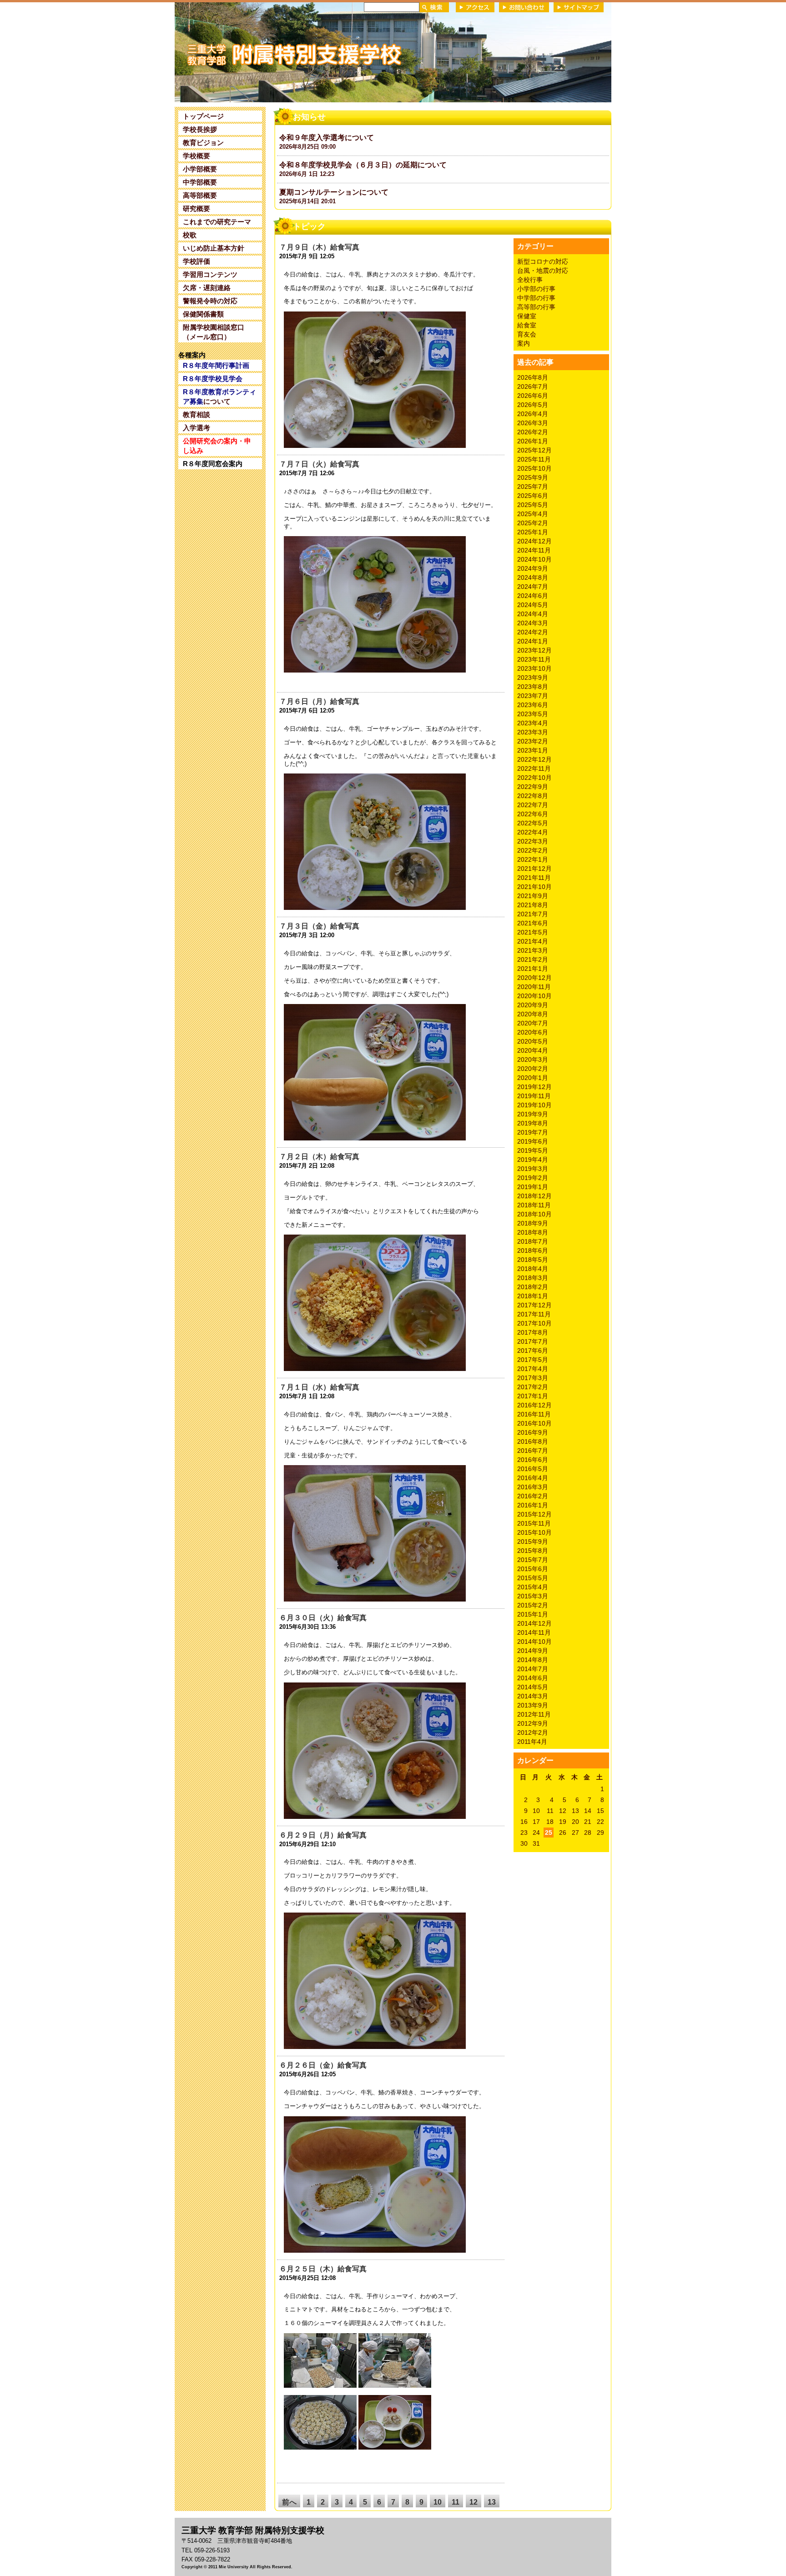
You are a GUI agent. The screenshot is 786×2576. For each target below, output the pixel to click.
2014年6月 (533, 1678)
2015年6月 (533, 1569)
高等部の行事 (536, 307)
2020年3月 (533, 1060)
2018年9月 (533, 1223)
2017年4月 (533, 1369)
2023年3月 (533, 732)
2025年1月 (533, 532)
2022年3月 (533, 841)
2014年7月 (533, 1669)
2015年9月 (533, 1542)
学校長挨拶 (200, 129)
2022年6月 (533, 814)
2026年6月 (533, 396)
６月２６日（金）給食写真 (323, 2065)
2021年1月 (533, 969)
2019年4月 (533, 1160)
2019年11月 (534, 1096)
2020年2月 (533, 1069)
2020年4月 (533, 1050)
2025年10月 (534, 468)
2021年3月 (533, 950)
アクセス (475, 7)
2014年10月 (534, 1642)
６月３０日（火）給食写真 (323, 1618)
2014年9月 (533, 1651)
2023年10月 (534, 668)
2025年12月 (534, 450)
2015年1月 (533, 1614)
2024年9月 (533, 568)
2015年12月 (534, 1514)
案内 (524, 343)
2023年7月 (533, 696)
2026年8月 (533, 377)
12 (474, 2502)
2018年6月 (533, 1250)
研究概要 (196, 208)
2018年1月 (533, 1296)
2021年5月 (533, 932)
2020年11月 (534, 987)
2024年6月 (533, 596)
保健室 (527, 316)
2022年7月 (533, 805)
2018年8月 (533, 1232)
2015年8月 (533, 1551)
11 (456, 2502)
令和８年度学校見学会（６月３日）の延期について (363, 165)
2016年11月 (534, 1414)
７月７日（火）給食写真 (319, 464)
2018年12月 (534, 1196)
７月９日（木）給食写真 (319, 247)
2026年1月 (533, 441)
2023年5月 (533, 714)
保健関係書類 (203, 314)
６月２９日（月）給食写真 (323, 1835)
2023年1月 (533, 750)
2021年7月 (533, 914)
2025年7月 (533, 487)
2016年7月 (533, 1451)
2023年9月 (533, 678)
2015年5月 (533, 1578)
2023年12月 (534, 650)
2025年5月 (533, 505)
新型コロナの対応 (543, 261)
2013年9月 (533, 1705)
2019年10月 (534, 1105)
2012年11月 (534, 1714)
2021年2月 (533, 959)
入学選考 (196, 428)
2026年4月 (533, 414)
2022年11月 (534, 768)
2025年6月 (533, 496)
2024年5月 (533, 605)
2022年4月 (533, 832)
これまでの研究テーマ (217, 222)
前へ (289, 2502)
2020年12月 (534, 978)
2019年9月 (533, 1114)
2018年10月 (534, 1214)
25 (549, 1833)
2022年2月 (533, 850)
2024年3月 (533, 623)
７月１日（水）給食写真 (319, 1387)
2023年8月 (533, 687)
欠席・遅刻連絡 (207, 288)
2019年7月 (533, 1132)
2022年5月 (533, 823)
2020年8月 (533, 1014)
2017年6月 (533, 1351)
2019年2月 (533, 1178)
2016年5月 (533, 1469)
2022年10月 (534, 778)
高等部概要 (200, 195)
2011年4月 (532, 1742)
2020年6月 (533, 1032)
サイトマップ (579, 7)
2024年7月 (533, 587)
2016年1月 (533, 1505)
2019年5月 (533, 1150)
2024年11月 (534, 550)
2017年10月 (534, 1323)
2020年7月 (533, 1023)
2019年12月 (534, 1087)
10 (438, 2502)
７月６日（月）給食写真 (319, 701)
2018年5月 (533, 1260)
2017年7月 (533, 1341)
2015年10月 (534, 1532)
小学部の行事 (536, 289)
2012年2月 (533, 1732)
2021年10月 (534, 887)
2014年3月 (533, 1696)
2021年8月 (533, 905)
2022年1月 (533, 859)
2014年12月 (534, 1623)
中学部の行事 (536, 298)
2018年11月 (534, 1205)
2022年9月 (533, 787)
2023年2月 (533, 741)
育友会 (527, 334)
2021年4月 (533, 941)
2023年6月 (533, 705)
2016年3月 (533, 1487)
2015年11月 (534, 1523)
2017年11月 (534, 1314)
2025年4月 (533, 514)
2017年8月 (533, 1332)
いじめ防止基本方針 (214, 248)
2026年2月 (533, 432)
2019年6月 (533, 1141)
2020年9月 (533, 1005)
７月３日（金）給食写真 (319, 926)
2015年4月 (533, 1587)
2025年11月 (534, 459)
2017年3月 (533, 1378)
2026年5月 (533, 405)
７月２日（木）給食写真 (319, 1157)
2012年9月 (533, 1723)
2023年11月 (534, 659)
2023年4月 (533, 723)
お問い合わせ (524, 7)
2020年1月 (533, 1078)
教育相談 (196, 414)
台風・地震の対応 (543, 271)
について (219, 397)
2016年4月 (533, 1478)
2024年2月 (533, 632)
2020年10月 (534, 996)
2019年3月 (533, 1169)
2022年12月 (534, 759)
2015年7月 (533, 1560)
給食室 (527, 325)
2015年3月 (533, 1596)
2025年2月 (533, 523)
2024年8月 (533, 577)
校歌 (190, 235)
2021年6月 (533, 923)
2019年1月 (533, 1187)
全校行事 (530, 280)
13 (492, 2502)
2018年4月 (533, 1269)
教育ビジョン (203, 143)
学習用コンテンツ (210, 274)
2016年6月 (533, 1460)
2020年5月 (533, 1041)
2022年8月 (533, 796)
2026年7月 (533, 387)
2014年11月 (534, 1632)
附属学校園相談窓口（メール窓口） (214, 332)
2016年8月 (533, 1441)
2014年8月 (533, 1660)
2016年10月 (534, 1423)
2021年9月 (533, 896)
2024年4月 (533, 614)
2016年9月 (533, 1432)
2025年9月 (533, 477)
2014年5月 (533, 1687)
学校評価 (196, 261)
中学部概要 (200, 182)
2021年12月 (534, 869)
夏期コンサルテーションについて (334, 192)
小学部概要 (200, 169)
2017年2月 (533, 1387)
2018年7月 (533, 1241)
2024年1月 (533, 641)
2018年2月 (533, 1287)
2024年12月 (534, 541)
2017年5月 (533, 1360)
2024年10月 (534, 559)
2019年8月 (533, 1123)
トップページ (203, 116)
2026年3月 (533, 423)
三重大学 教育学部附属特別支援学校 (262, 52)
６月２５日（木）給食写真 (323, 2269)
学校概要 (196, 156)
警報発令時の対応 (210, 301)
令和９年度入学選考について (327, 138)
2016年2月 (533, 1496)
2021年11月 (534, 878)
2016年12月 (534, 1405)
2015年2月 (533, 1605)
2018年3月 (533, 1278)
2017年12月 (534, 1305)
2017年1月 (533, 1396)
